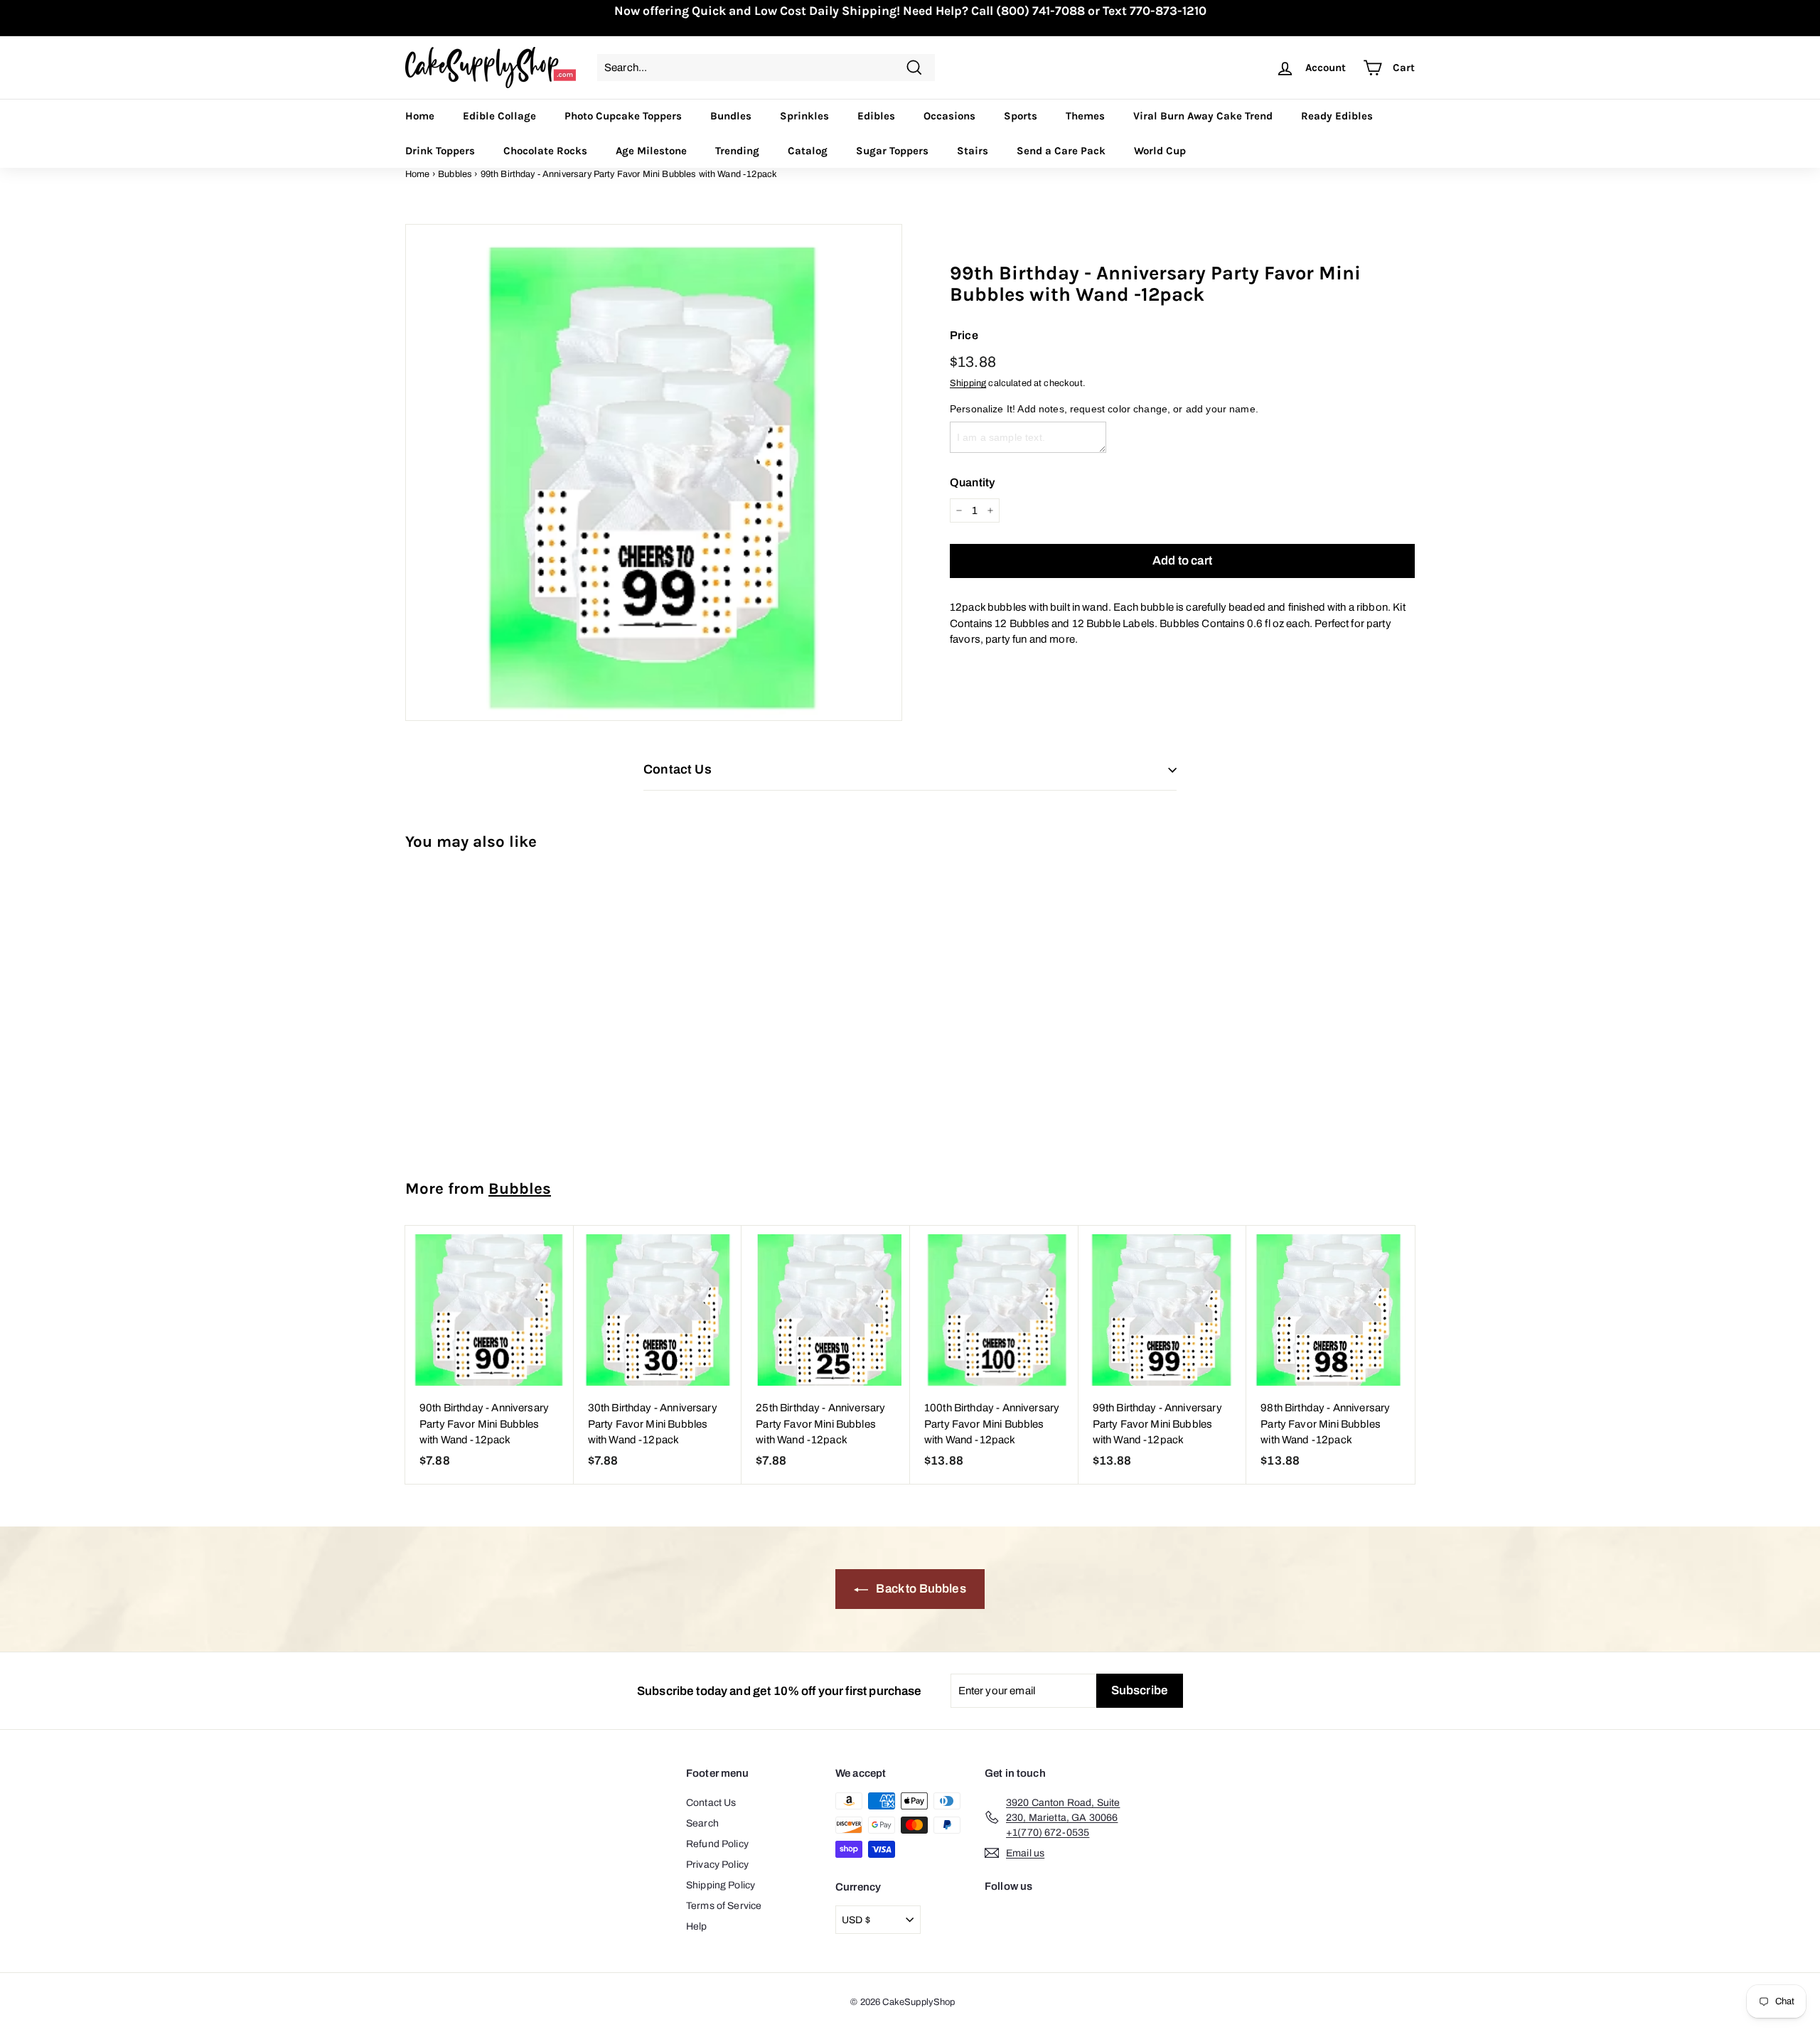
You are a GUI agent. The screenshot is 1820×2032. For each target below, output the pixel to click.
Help (697, 1926)
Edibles (876, 116)
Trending (737, 151)
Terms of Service (724, 1906)
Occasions (949, 116)
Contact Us (711, 1803)
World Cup (1160, 151)
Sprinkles (804, 116)
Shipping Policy (721, 1885)
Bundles (731, 116)
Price (964, 335)
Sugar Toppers (892, 151)
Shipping (968, 383)
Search (702, 1823)
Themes (1085, 116)
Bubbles (455, 174)
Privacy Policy (717, 1865)
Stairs (973, 151)
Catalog (808, 151)
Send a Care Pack (1061, 151)
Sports (1021, 116)
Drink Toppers (440, 151)
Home (420, 116)
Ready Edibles (1337, 116)
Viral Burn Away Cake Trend (1203, 116)
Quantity (972, 482)
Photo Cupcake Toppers (623, 116)
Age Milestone (651, 151)
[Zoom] (654, 472)
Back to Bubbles (920, 1589)
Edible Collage (499, 116)
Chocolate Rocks (545, 151)
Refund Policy (717, 1844)
